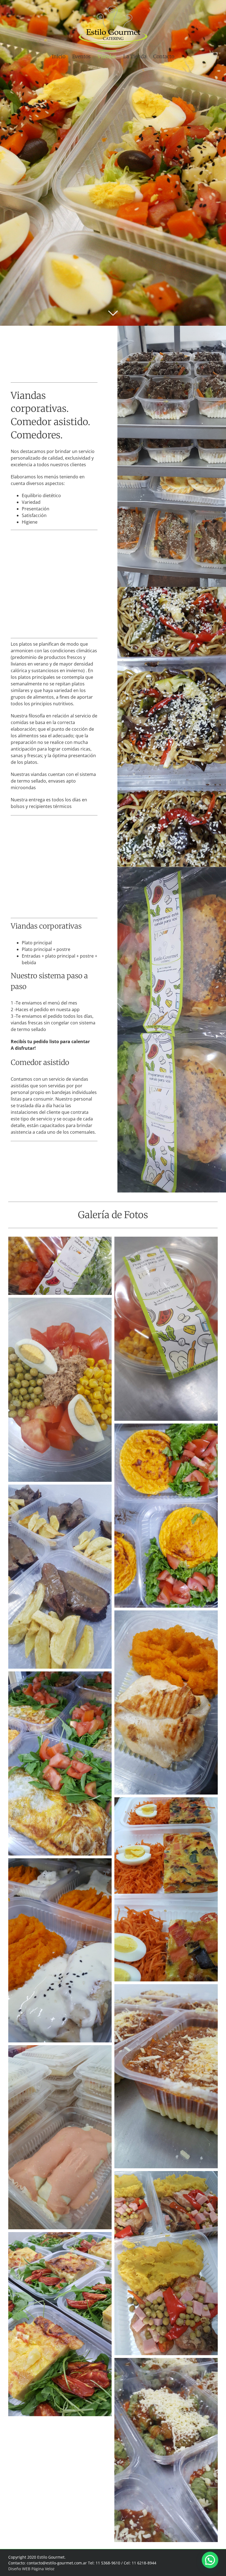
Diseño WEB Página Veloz (31, 2569)
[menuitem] (62, 56)
